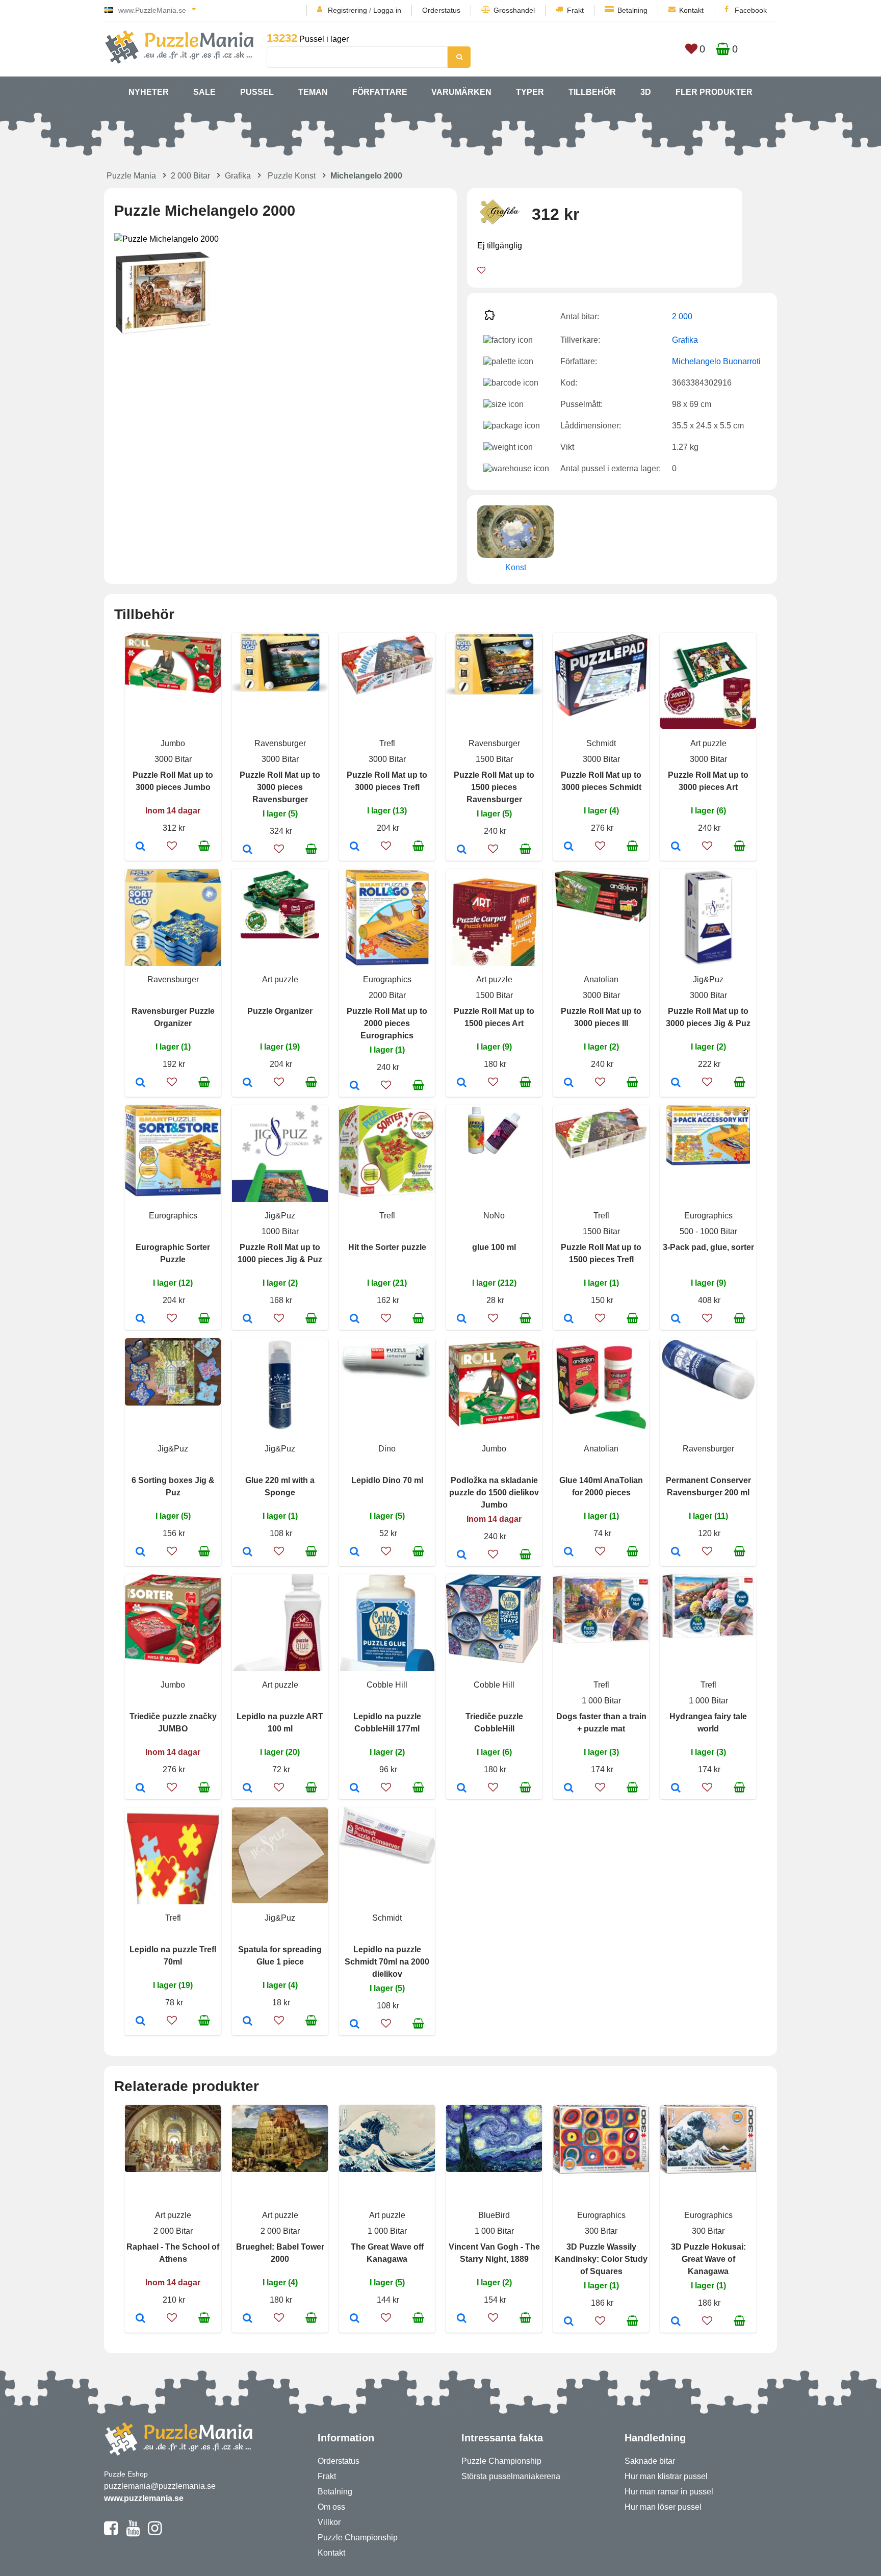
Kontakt (691, 10)
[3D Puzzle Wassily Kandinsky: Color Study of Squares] (569, 2322)
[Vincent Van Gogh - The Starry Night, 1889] (462, 2319)
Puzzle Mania (131, 176)
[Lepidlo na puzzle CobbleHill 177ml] (355, 1789)
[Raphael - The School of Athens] (140, 2319)
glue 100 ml (494, 1247)
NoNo (494, 1216)
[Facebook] (111, 2533)
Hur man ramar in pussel (669, 2492)
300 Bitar (601, 2231)
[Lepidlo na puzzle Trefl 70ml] (140, 2022)
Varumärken (461, 92)
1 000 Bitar (601, 1701)
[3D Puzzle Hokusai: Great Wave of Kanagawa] (676, 2322)
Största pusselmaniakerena (511, 2476)
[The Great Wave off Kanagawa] (355, 2319)
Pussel (257, 92)
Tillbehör (592, 92)
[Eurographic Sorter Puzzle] (140, 1319)
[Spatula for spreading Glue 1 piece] (248, 2022)
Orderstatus (441, 10)
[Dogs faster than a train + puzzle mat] (569, 1789)
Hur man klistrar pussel (666, 2476)
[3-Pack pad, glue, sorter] (676, 1319)
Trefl (387, 743)
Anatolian (601, 979)
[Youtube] (133, 2533)
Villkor (329, 2522)
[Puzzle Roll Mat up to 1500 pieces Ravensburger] (462, 850)
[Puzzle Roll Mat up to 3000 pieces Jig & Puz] (676, 1083)
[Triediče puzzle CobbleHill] (462, 1789)
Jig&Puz (708, 979)
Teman (313, 92)
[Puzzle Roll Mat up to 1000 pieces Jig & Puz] (248, 1319)
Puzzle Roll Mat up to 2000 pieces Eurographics (387, 1023)
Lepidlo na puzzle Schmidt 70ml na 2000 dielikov (387, 1962)
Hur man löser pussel (663, 2507)
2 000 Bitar (190, 176)
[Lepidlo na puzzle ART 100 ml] (248, 1789)
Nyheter (149, 92)
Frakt (575, 10)
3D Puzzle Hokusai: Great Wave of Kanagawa (708, 2259)
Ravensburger (280, 743)
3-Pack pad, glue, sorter (708, 1247)
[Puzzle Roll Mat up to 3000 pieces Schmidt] (569, 847)
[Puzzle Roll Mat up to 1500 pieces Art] (462, 1083)
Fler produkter (714, 92)
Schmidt (601, 743)
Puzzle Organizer (280, 1011)
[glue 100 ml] (462, 1319)
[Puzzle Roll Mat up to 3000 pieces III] (569, 1083)
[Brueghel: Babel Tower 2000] (248, 2319)
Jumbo (173, 743)
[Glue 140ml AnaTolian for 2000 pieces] (569, 1552)
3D (646, 92)
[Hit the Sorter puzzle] (355, 1319)
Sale (204, 92)
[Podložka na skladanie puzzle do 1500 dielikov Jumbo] (462, 1555)
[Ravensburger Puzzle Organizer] (140, 1083)
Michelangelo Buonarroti (716, 361)
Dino (387, 1449)
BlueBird (494, 2215)
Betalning (632, 10)
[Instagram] (155, 2533)
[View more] (173, 690)
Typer (530, 92)
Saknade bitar (650, 2461)
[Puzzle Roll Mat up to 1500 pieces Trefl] (569, 1319)
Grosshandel (514, 10)
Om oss (331, 2507)
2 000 (682, 316)
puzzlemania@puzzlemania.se (160, 2486)
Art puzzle (708, 743)
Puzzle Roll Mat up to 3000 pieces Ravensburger (280, 787)
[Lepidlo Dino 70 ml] (355, 1552)
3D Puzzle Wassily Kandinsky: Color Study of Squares (601, 2259)
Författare (380, 92)
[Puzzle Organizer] (248, 1083)
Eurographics (387, 979)
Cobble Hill (387, 1685)
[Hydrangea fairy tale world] (676, 1789)
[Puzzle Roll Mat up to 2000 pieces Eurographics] (355, 1086)
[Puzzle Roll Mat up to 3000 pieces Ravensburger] (248, 850)
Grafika (238, 176)
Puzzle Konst (292, 176)
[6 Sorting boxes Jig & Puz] (140, 1552)
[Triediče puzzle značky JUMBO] (140, 1789)
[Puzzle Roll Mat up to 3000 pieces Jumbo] (140, 847)
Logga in (387, 10)
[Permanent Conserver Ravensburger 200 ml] (676, 1552)
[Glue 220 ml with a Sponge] (248, 1552)
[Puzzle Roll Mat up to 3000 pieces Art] (676, 847)
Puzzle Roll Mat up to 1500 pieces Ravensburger (494, 787)
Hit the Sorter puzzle (387, 1247)
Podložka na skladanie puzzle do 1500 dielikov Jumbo (494, 1493)
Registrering (347, 10)
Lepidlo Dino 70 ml (387, 1480)
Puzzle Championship (358, 2537)
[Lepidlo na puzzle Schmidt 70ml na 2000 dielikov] (355, 2025)
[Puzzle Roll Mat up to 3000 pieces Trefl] (355, 847)
